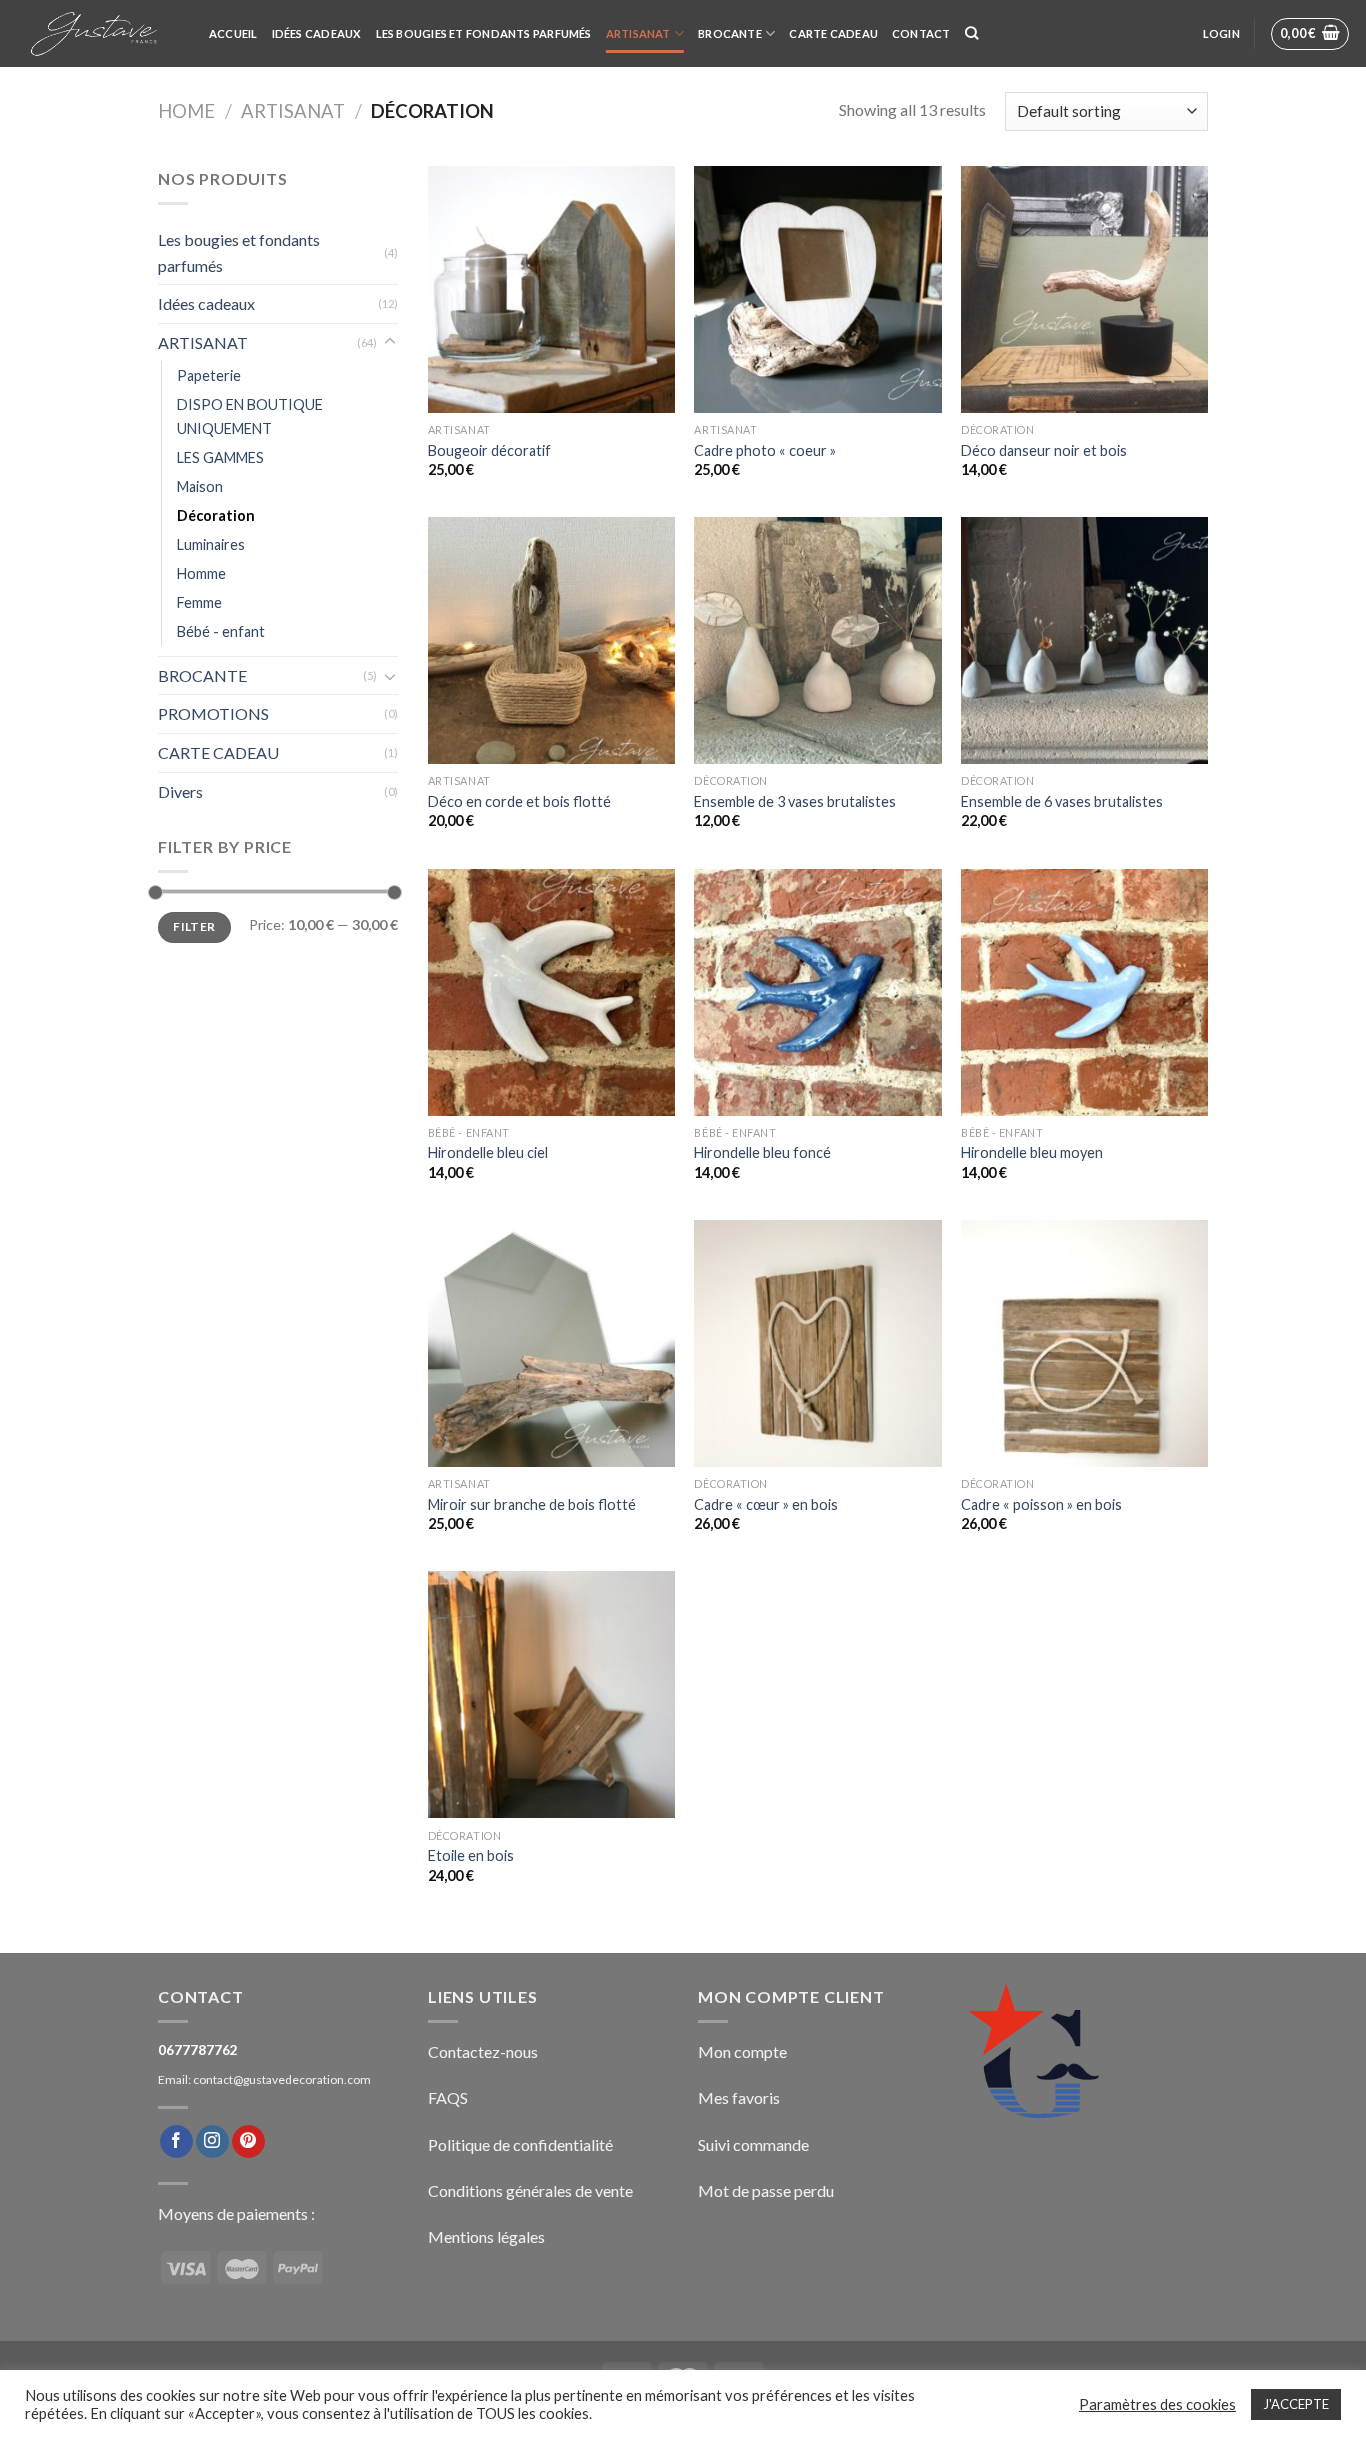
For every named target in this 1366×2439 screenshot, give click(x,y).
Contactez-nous (483, 2051)
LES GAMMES (220, 457)
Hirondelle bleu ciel (488, 1152)
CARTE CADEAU (218, 752)
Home (186, 111)
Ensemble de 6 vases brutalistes (1062, 801)
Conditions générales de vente (530, 2190)
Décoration (216, 515)
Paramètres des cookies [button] (1157, 2404)
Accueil (233, 33)
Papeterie (209, 375)
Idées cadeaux (317, 33)
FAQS (448, 2097)
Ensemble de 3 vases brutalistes (795, 801)
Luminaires (211, 544)
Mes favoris (739, 2097)
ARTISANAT (638, 33)
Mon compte (742, 2051)
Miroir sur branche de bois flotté (532, 1504)
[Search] (971, 33)
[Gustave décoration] (97, 34)
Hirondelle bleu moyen (1032, 1152)
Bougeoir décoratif (489, 450)
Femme (199, 602)
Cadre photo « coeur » (765, 450)
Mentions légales (486, 2236)
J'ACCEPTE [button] (1296, 2404)
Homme (201, 573)
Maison (200, 486)
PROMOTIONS (213, 713)
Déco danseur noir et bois (1044, 450)
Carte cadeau (833, 33)
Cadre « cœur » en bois (766, 1504)
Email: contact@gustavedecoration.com (264, 2079)
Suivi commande (753, 2144)
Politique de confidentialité (520, 2144)
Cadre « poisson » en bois (1041, 1504)
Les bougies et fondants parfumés (484, 33)
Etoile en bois (471, 1855)
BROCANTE (730, 33)
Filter (194, 926)
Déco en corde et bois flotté (519, 801)
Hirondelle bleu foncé (762, 1152)
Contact (921, 33)
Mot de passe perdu (766, 2190)
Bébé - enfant (221, 631)
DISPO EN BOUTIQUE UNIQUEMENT (250, 416)
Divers (180, 791)
